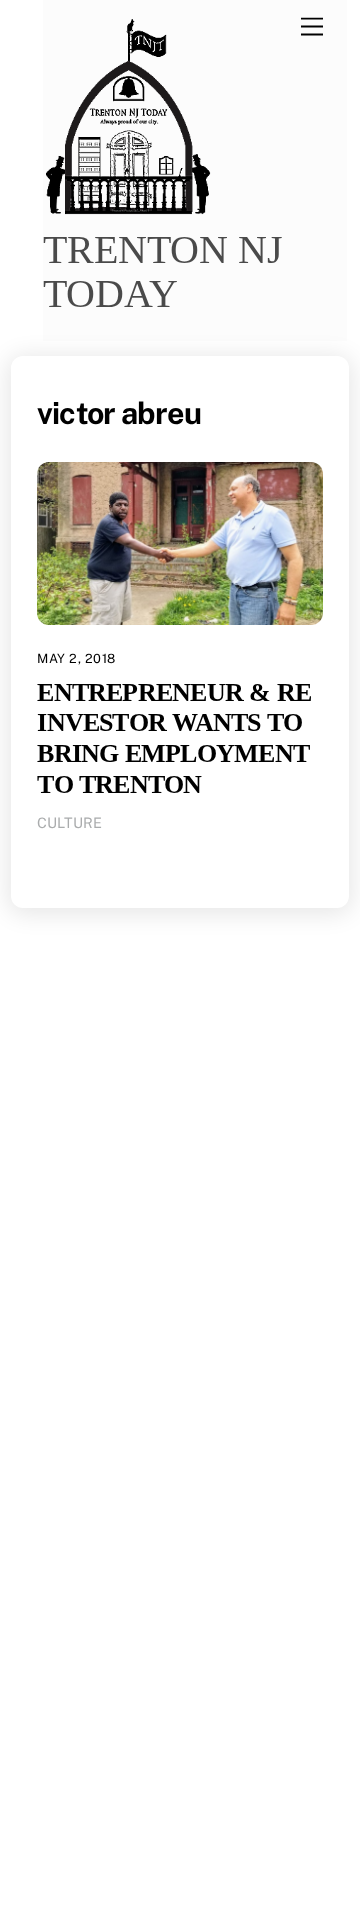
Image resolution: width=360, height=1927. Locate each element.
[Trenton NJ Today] (128, 208)
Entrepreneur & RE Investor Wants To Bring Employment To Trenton (174, 738)
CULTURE (69, 822)
